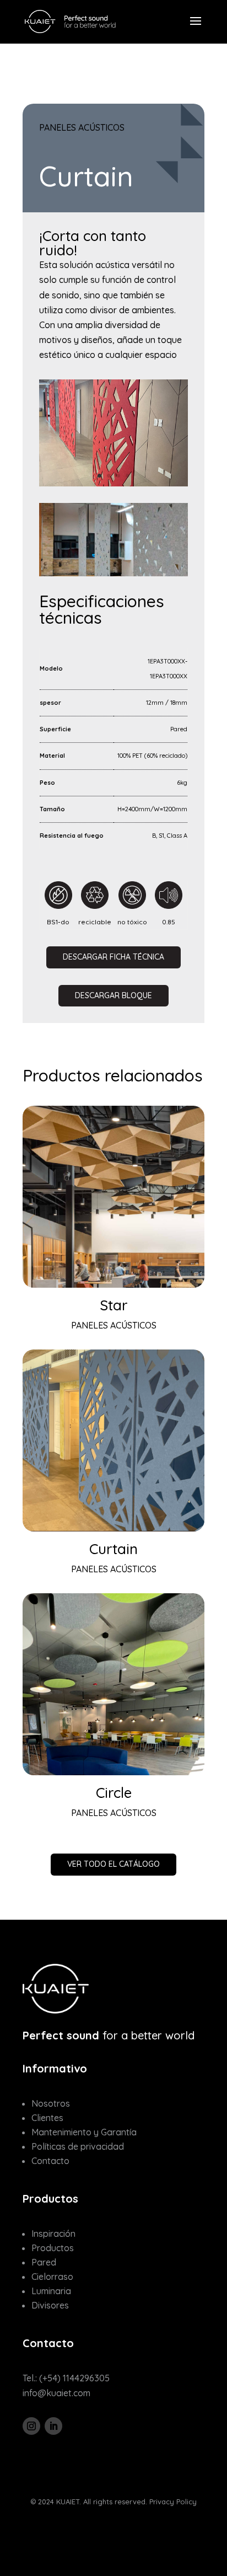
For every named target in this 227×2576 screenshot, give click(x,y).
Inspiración (53, 2234)
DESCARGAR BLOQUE (113, 995)
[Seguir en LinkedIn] (53, 2426)
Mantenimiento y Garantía (84, 2132)
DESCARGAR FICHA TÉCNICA (113, 957)
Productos (53, 2248)
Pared (44, 2262)
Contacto (50, 2161)
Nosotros (51, 2103)
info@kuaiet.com (56, 2393)
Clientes (47, 2118)
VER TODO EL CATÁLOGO (113, 1864)
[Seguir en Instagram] (31, 2426)
